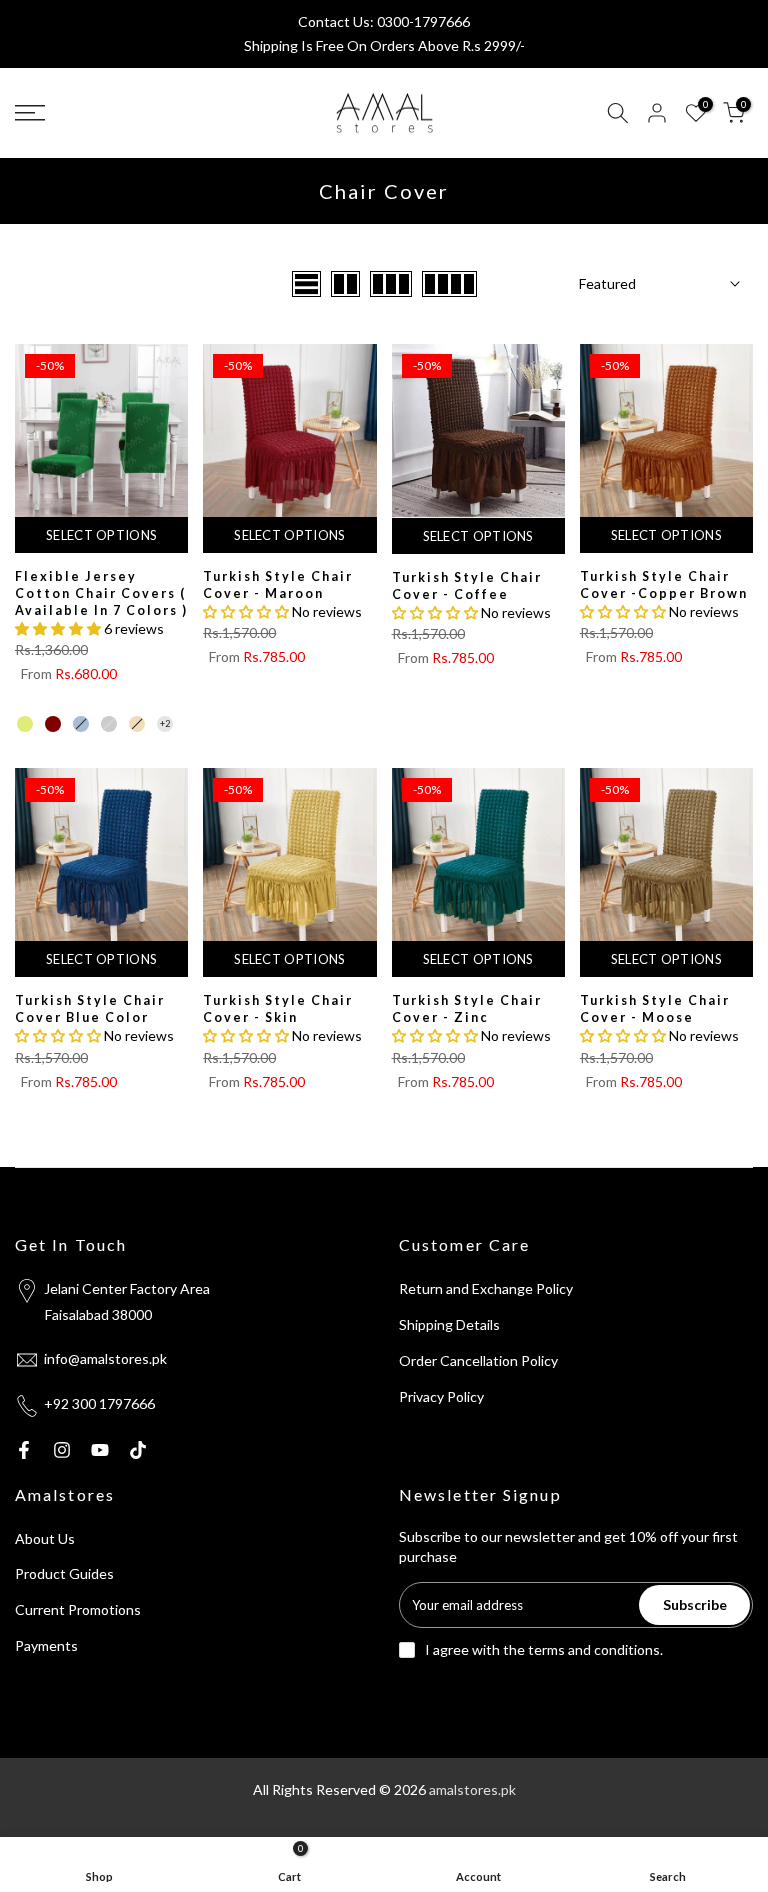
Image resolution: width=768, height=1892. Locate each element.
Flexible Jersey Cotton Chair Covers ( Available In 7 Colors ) (101, 593)
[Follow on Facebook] (24, 1450)
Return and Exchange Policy (486, 1288)
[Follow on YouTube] (100, 1450)
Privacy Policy (441, 1396)
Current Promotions (78, 1609)
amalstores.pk (472, 1789)
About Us (45, 1538)
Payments (46, 1645)
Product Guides (64, 1573)
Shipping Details (449, 1324)
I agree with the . (544, 1649)
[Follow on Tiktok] (138, 1450)
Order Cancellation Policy (478, 1360)
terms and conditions (594, 1649)
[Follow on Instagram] (62, 1450)
